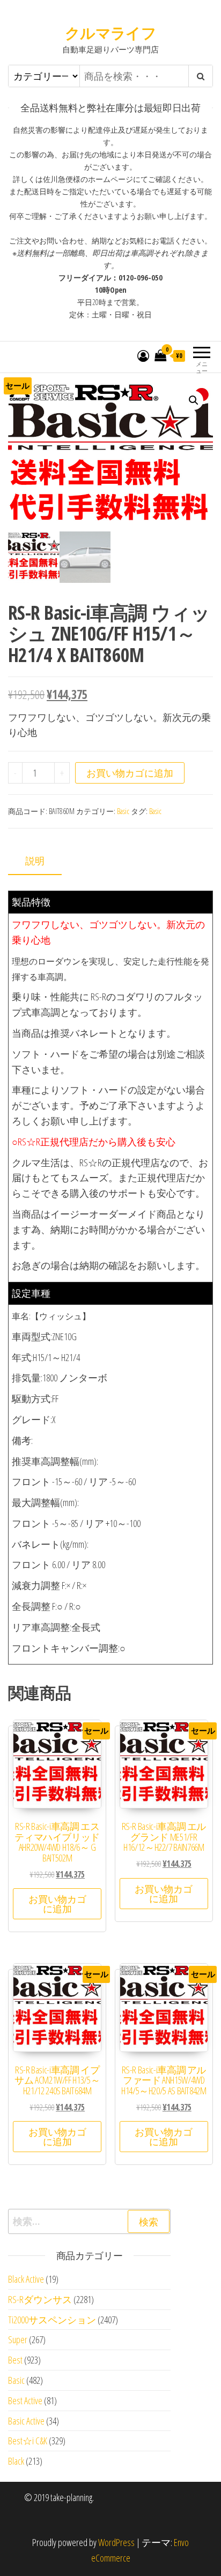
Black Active (26, 2279)
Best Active (25, 2400)
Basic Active (26, 2421)
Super (18, 2339)
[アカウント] (143, 355)
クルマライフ (111, 33)
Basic (123, 811)
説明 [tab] (35, 861)
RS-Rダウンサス (40, 2299)
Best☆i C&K (28, 2441)
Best (15, 2360)
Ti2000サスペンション (52, 2320)
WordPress (116, 2542)
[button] (194, 400)
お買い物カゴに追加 (130, 773)
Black (16, 2461)
